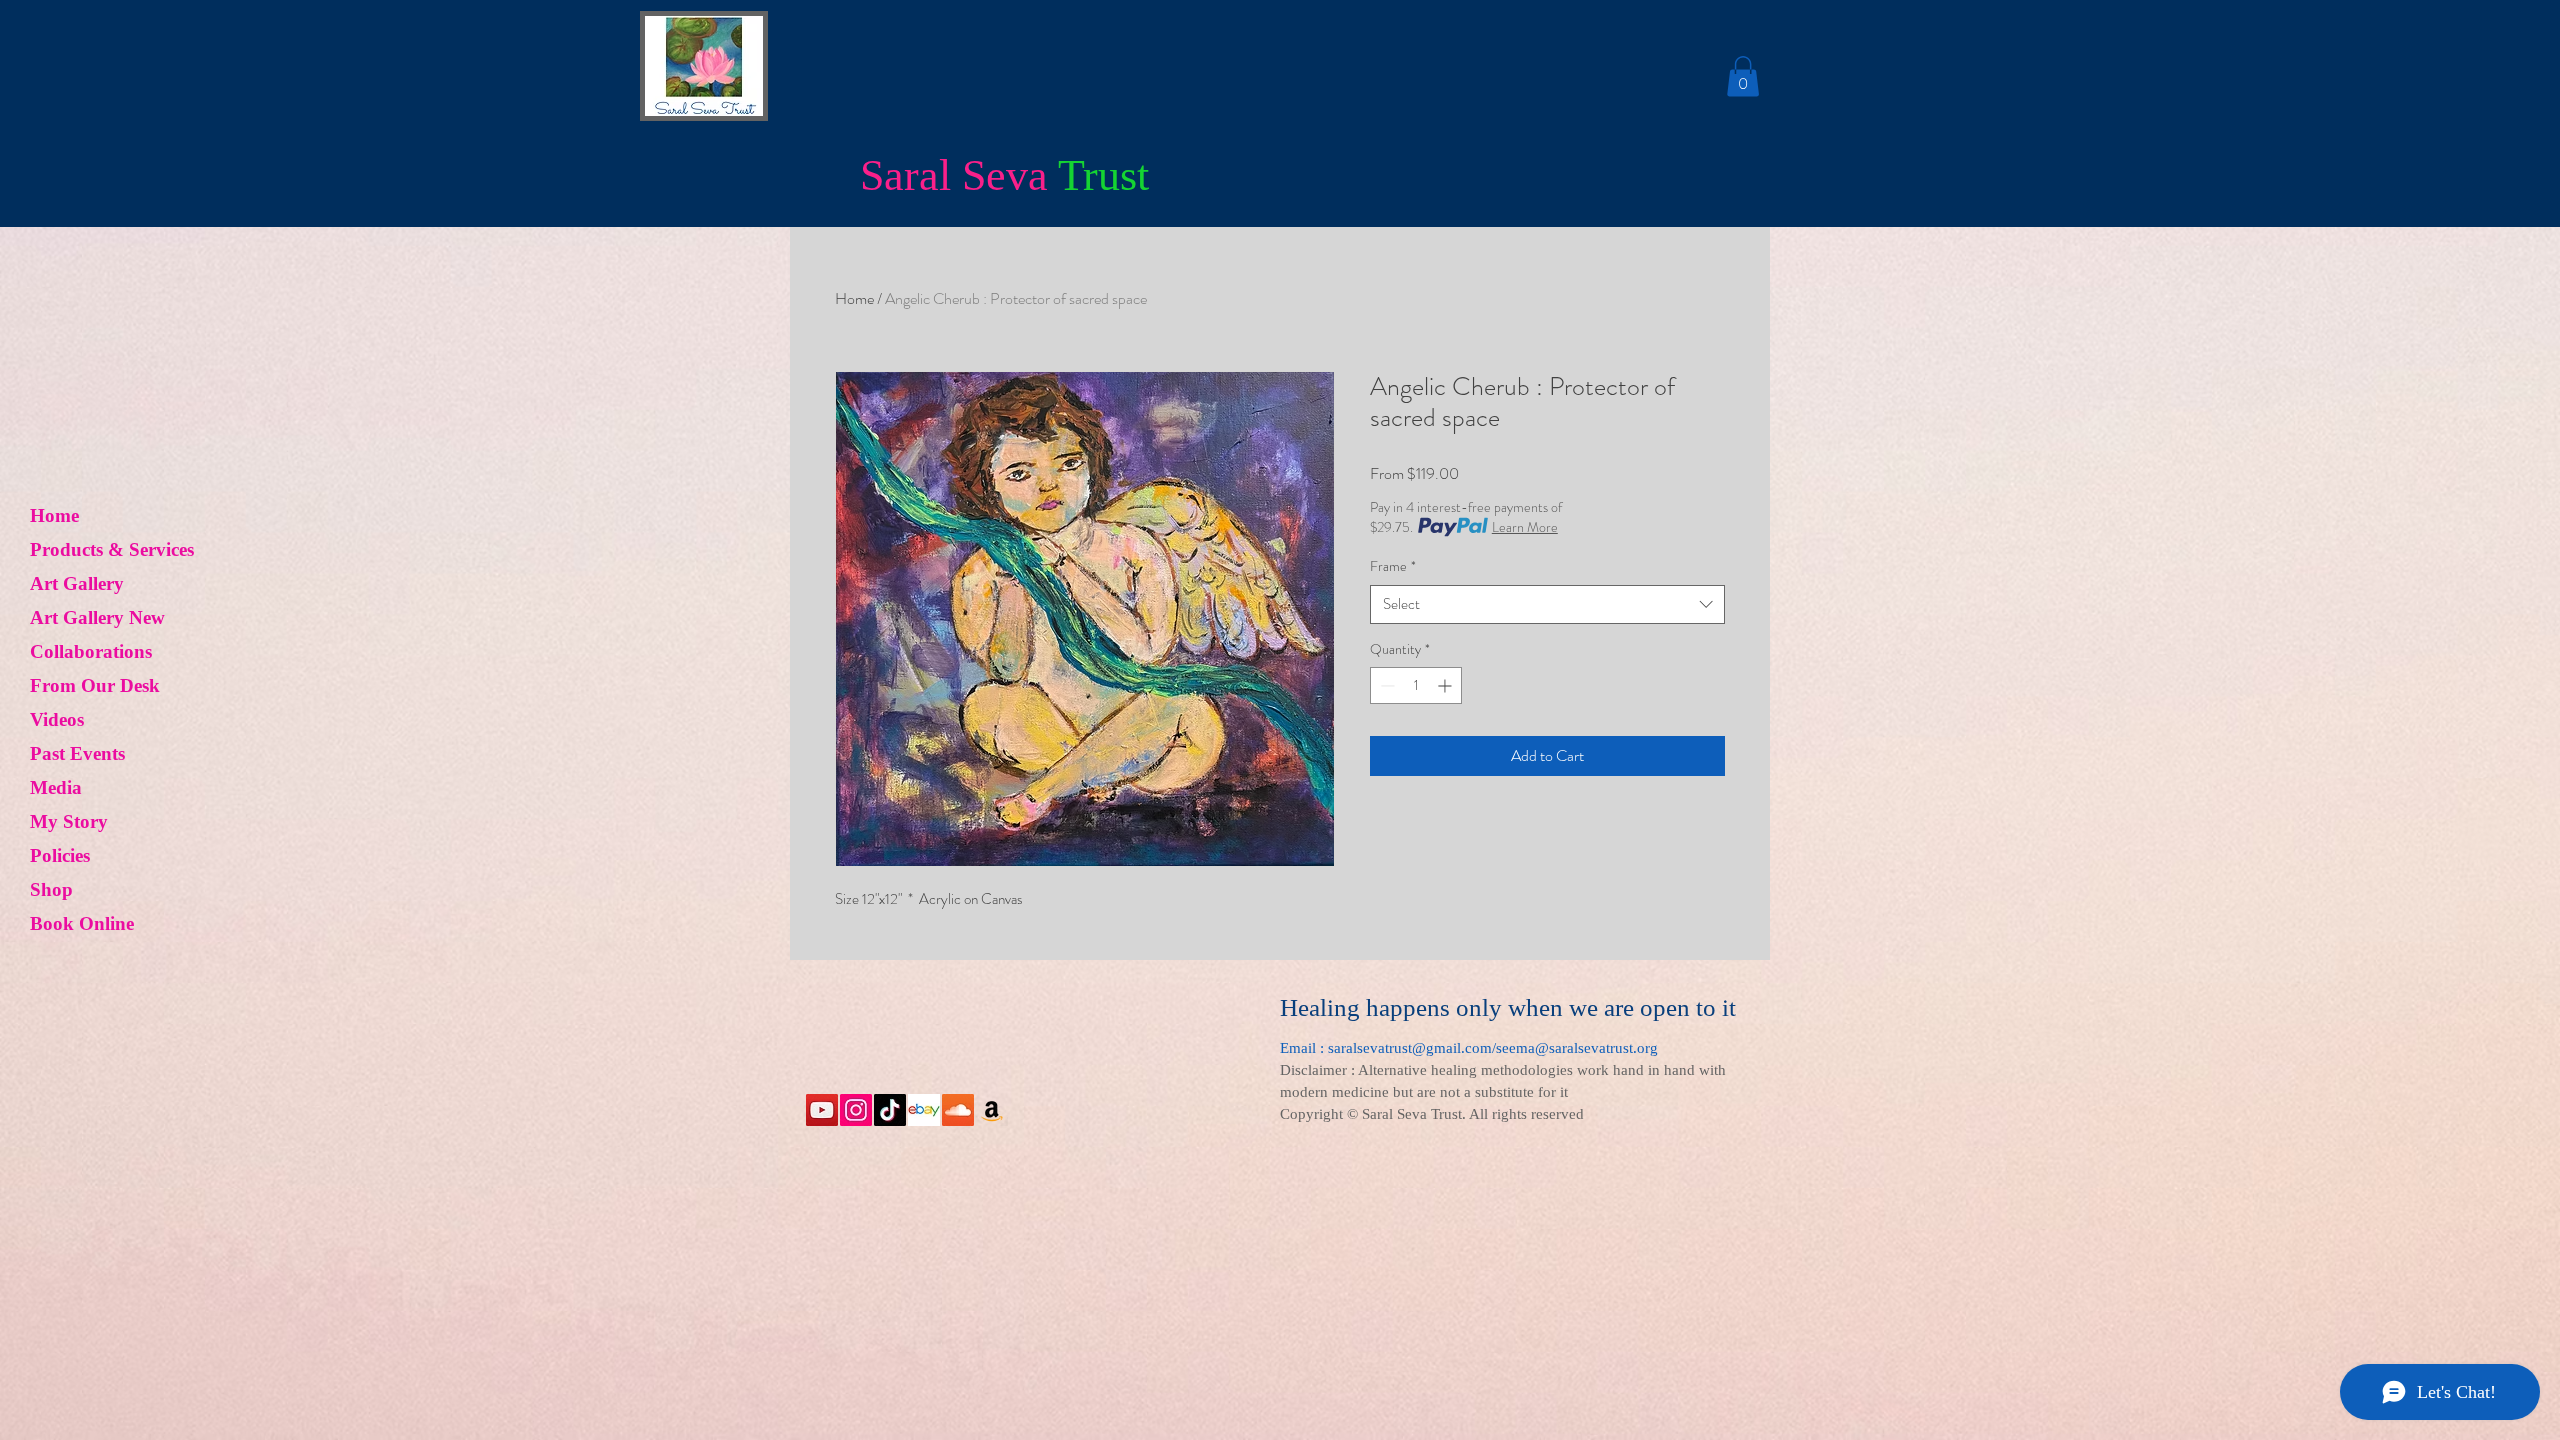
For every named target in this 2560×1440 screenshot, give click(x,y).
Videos (57, 719)
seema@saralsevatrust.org (1577, 1048)
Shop (51, 889)
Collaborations (91, 651)
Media (56, 787)
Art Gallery (77, 583)
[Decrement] (1385, 685)
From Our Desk (95, 685)
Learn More (1525, 527)
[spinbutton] (1416, 685)
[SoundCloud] (958, 1110)
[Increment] (1446, 685)
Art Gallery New (97, 617)
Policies (60, 855)
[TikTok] (890, 1110)
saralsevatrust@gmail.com (1410, 1048)
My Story (69, 821)
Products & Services (112, 549)
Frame (1393, 566)
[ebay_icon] (924, 1110)
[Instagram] (856, 1110)
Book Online (82, 923)
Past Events (77, 753)
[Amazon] (992, 1110)
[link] (1743, 76)
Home (54, 515)
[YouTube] (822, 1110)
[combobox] (1547, 604)
